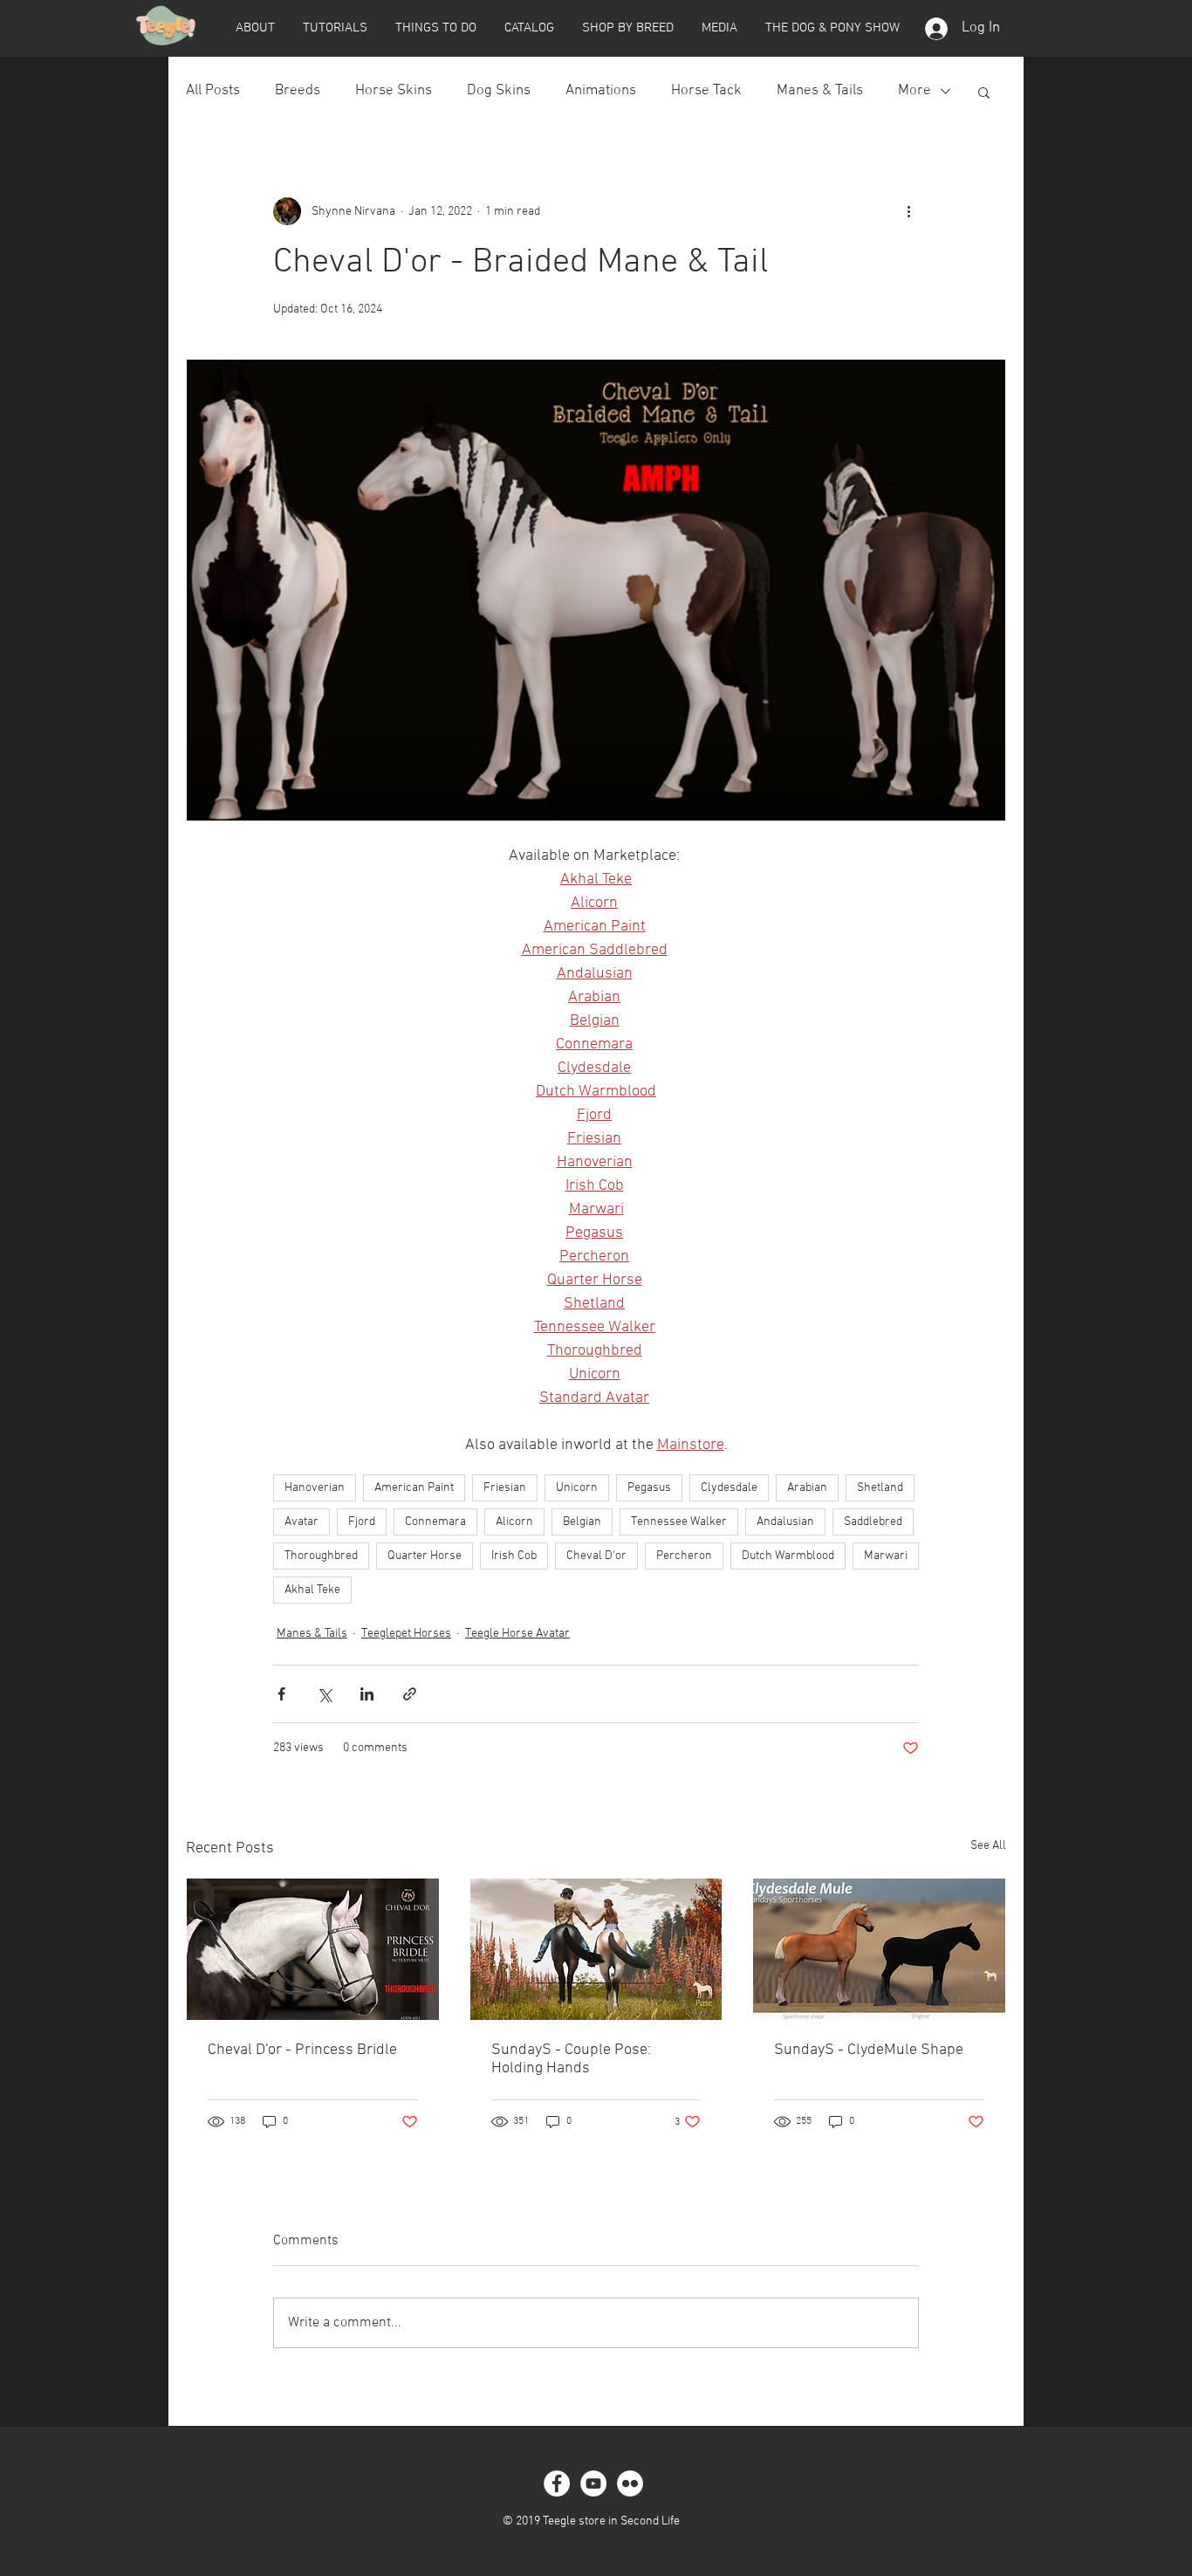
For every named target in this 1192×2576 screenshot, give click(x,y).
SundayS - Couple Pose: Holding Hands (571, 2059)
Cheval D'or (596, 1556)
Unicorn (577, 1488)
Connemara (435, 1522)
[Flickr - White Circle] (630, 2483)
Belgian (582, 1522)
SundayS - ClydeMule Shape (869, 2050)
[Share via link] (410, 1694)
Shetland (880, 1488)
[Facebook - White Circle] (557, 2483)
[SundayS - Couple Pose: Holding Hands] (596, 1949)
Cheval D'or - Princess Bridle (302, 2050)
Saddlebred (873, 1522)
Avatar (301, 1522)
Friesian (505, 1488)
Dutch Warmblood (788, 1556)
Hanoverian (315, 1488)
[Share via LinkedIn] (367, 1694)
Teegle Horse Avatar (517, 1634)
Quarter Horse (425, 1556)
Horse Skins (394, 91)
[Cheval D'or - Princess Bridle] (313, 1949)
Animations (601, 91)
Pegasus (649, 1488)
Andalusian (785, 1522)
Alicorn (514, 1522)
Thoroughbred (321, 1556)
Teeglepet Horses (406, 1634)
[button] (255, 28)
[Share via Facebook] (281, 1694)
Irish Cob (514, 1556)
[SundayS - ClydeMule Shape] (879, 1949)
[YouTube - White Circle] (593, 2483)
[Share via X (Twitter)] (324, 1694)
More (915, 91)
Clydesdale (729, 1488)
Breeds (298, 91)
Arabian (807, 1488)
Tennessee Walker (679, 1522)
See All (988, 1846)
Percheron (684, 1556)
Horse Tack (706, 91)
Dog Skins (499, 91)
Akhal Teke (312, 1590)
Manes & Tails (820, 91)
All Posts (213, 91)
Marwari (886, 1556)
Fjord (362, 1522)
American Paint (414, 1488)
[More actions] (908, 211)
